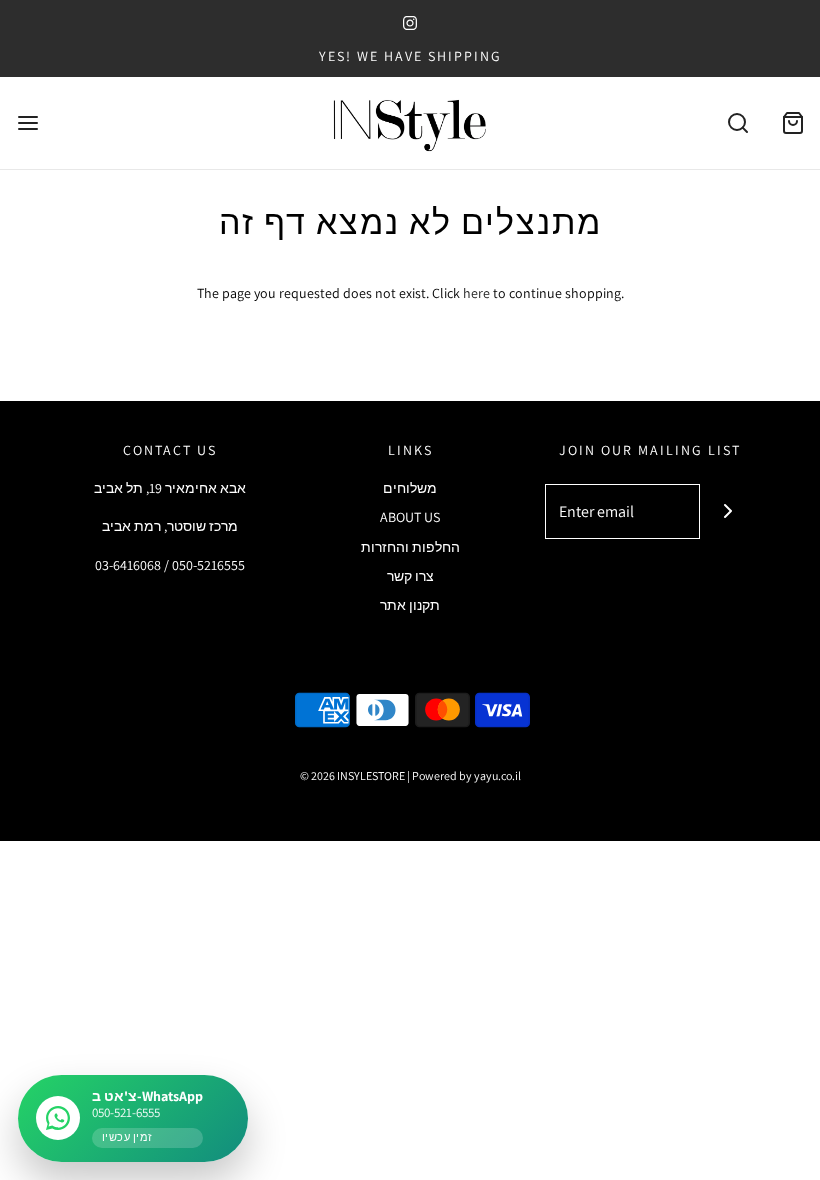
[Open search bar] (737, 123)
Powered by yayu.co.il (466, 775)
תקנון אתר (410, 605)
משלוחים (410, 488)
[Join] (727, 511)
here (476, 293)
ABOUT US (410, 517)
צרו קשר (410, 576)
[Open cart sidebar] (792, 123)
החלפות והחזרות (410, 547)
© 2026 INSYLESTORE (352, 775)
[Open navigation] (27, 123)
